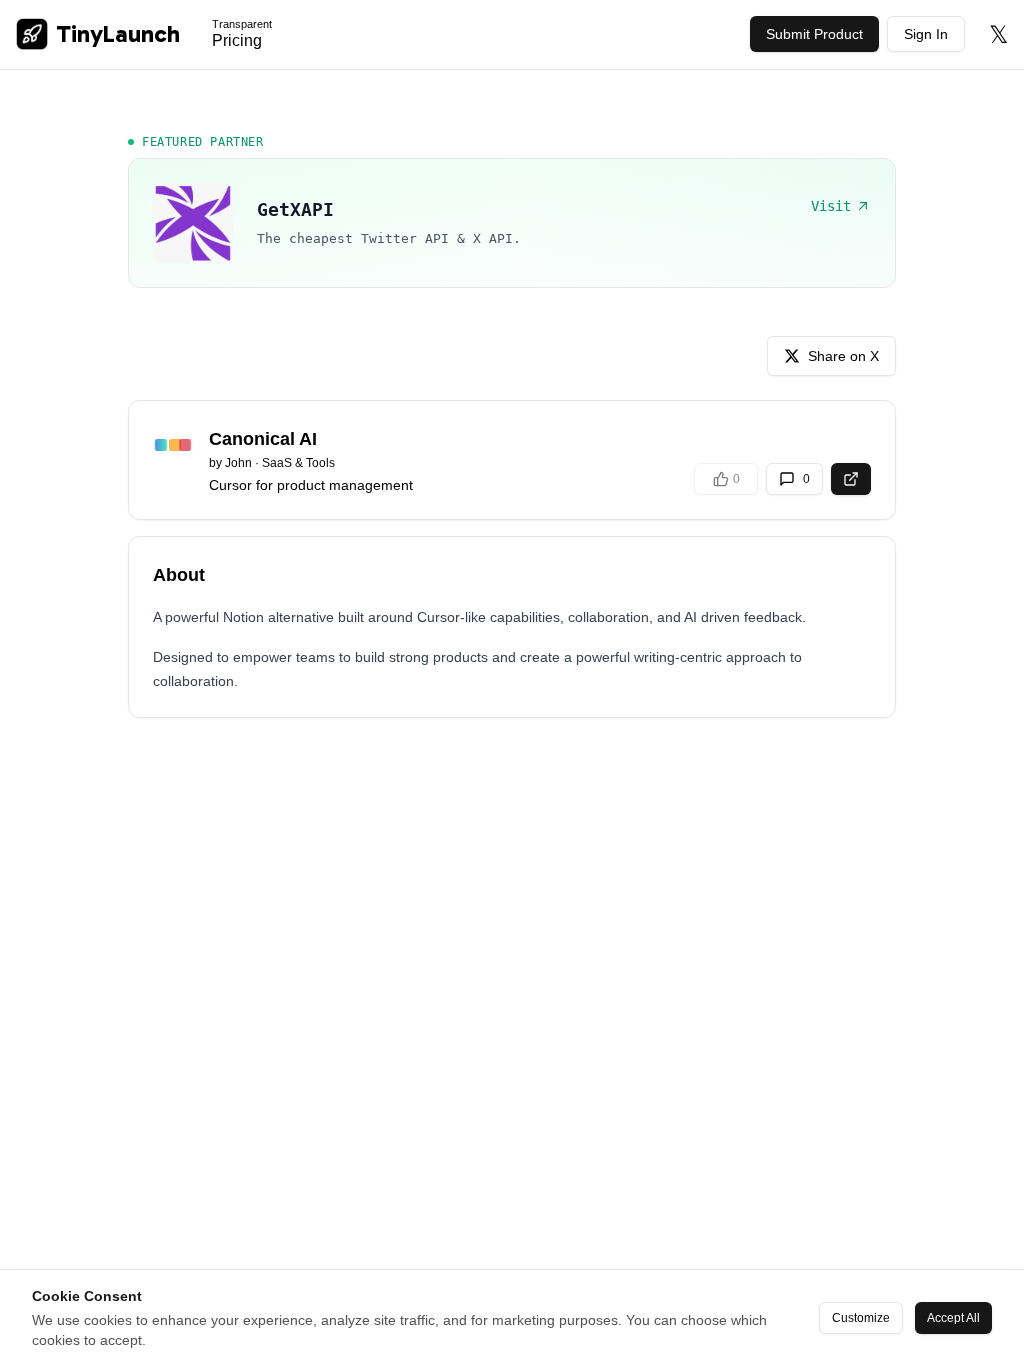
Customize (861, 1318)
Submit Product (814, 34)
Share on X (843, 356)
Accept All (953, 1318)
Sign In (926, 34)
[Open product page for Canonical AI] (851, 479)
